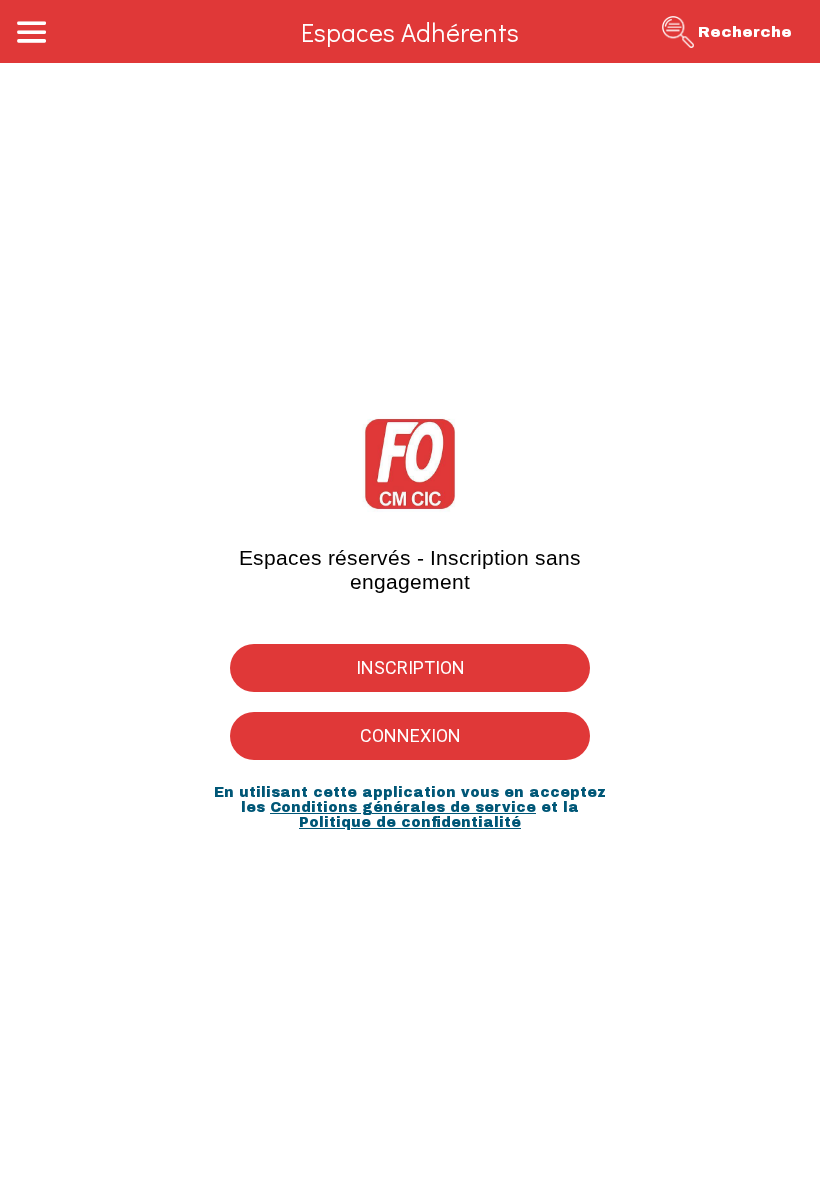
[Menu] (32, 32)
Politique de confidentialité (410, 822)
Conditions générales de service (403, 807)
